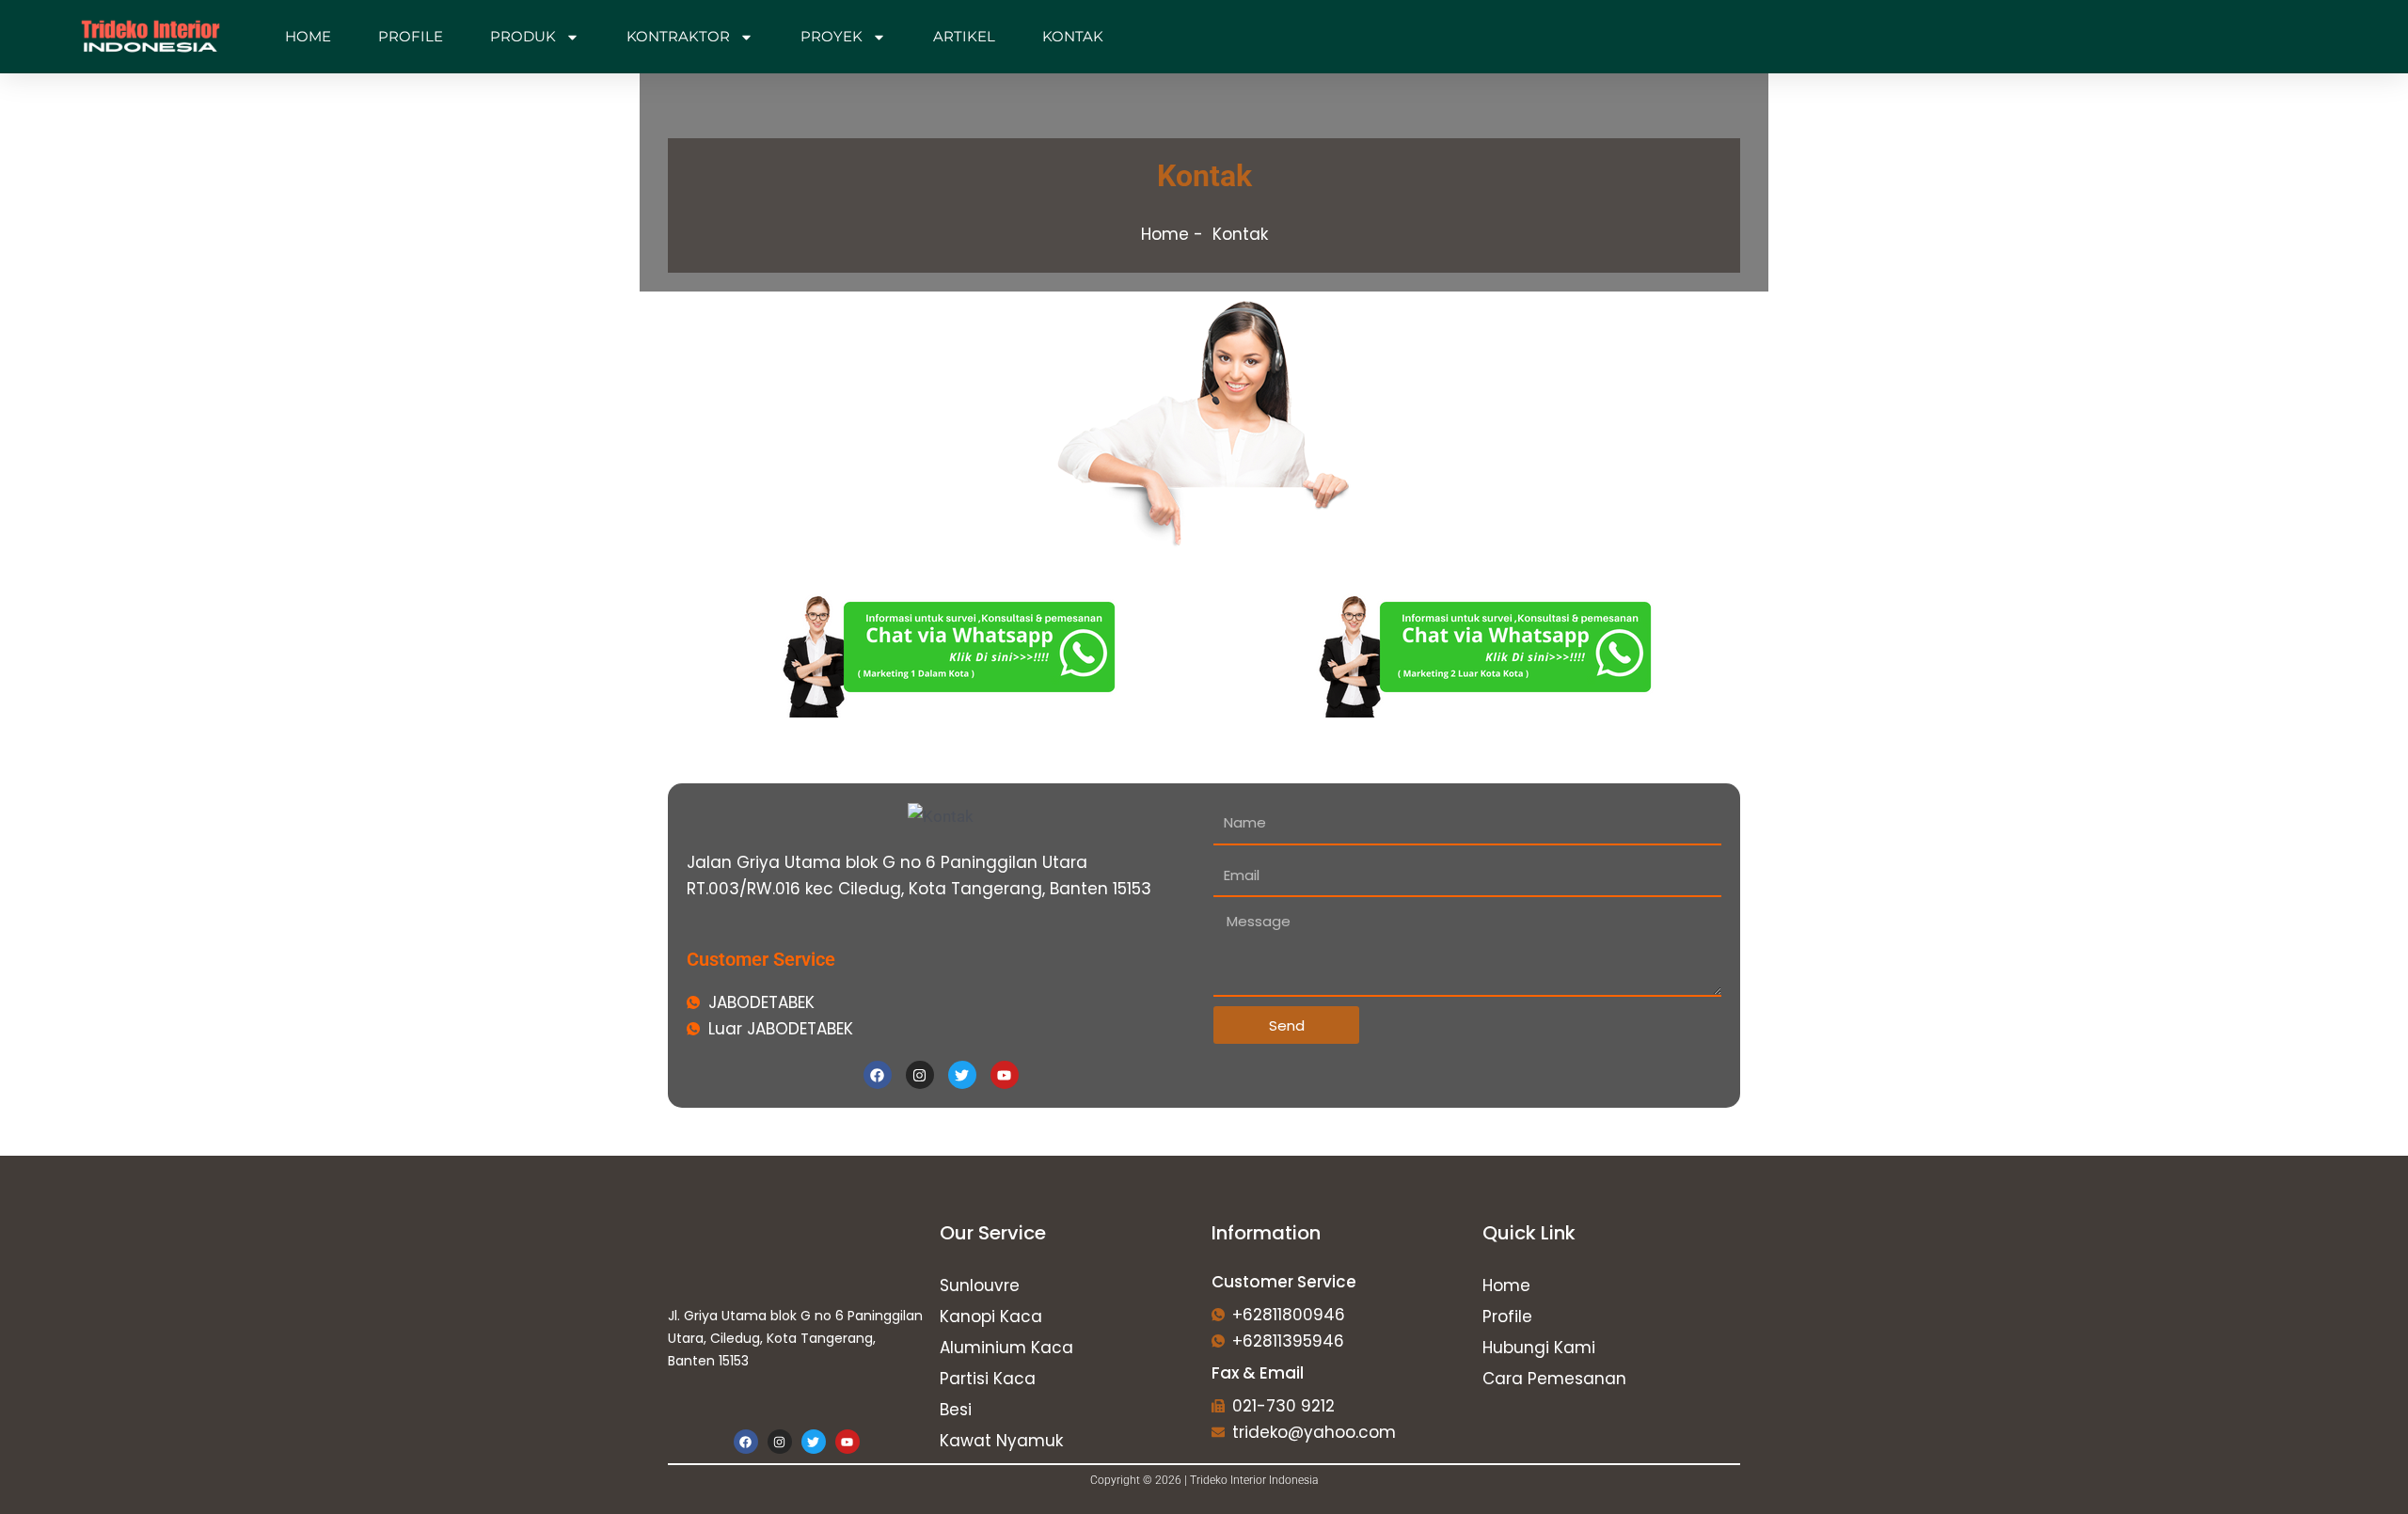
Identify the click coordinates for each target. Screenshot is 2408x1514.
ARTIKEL (964, 36)
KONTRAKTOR (678, 36)
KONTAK (1073, 36)
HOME (308, 36)
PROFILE (411, 36)
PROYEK (832, 36)
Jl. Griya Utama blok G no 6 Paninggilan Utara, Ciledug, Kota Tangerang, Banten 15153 (795, 1338)
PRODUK (523, 36)
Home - (1172, 234)
